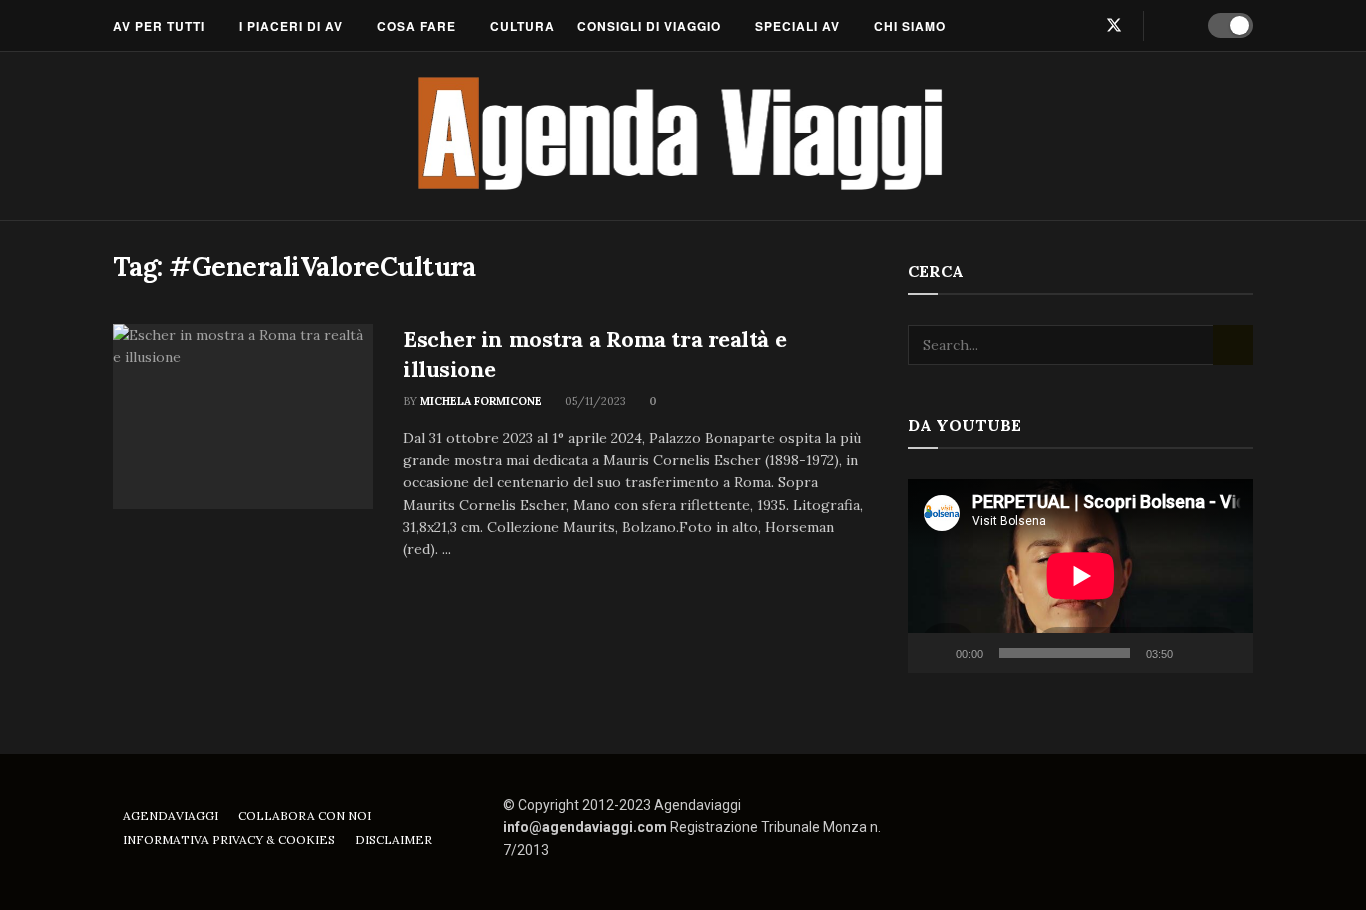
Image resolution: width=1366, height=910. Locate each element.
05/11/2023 (594, 401)
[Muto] (1192, 653)
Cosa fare (416, 26)
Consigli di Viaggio (649, 26)
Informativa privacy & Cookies (229, 839)
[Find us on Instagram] (1080, 25)
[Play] (934, 653)
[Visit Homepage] (683, 136)
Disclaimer (393, 839)
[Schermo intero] (1227, 653)
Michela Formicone (481, 401)
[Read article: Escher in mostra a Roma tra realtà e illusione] (243, 417)
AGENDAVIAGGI (170, 815)
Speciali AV (797, 26)
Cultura (522, 26)
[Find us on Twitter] (1114, 25)
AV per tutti (159, 26)
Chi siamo (910, 26)
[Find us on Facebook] (1048, 25)
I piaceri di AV (291, 26)
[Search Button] (1172, 26)
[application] (1080, 576)
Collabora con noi (304, 815)
